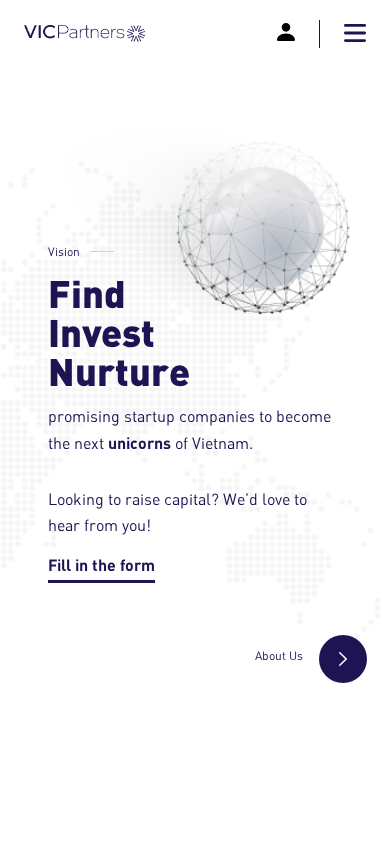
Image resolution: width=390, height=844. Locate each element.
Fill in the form (101, 564)
